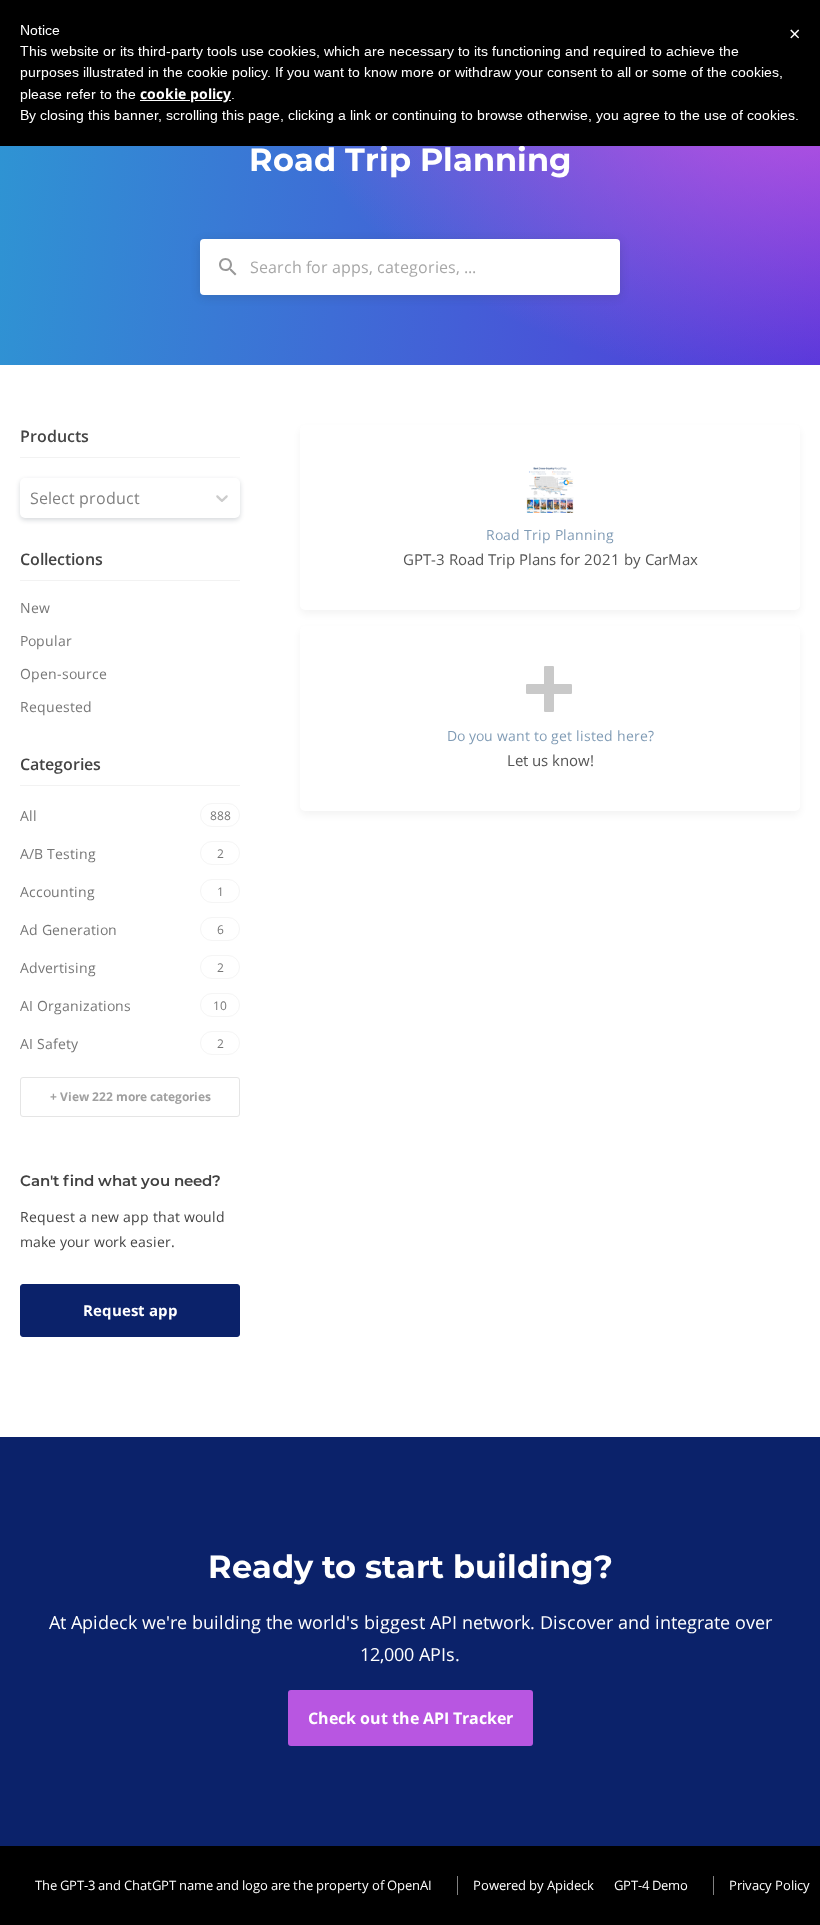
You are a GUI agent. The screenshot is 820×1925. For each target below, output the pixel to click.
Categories (60, 764)
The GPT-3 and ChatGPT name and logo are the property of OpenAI (233, 1885)
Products (54, 436)
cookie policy (185, 93)
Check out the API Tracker (410, 1718)
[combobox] (410, 267)
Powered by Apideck (533, 1885)
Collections (61, 559)
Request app (130, 1310)
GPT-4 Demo (651, 1885)
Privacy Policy (769, 1885)
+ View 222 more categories (130, 1096)
